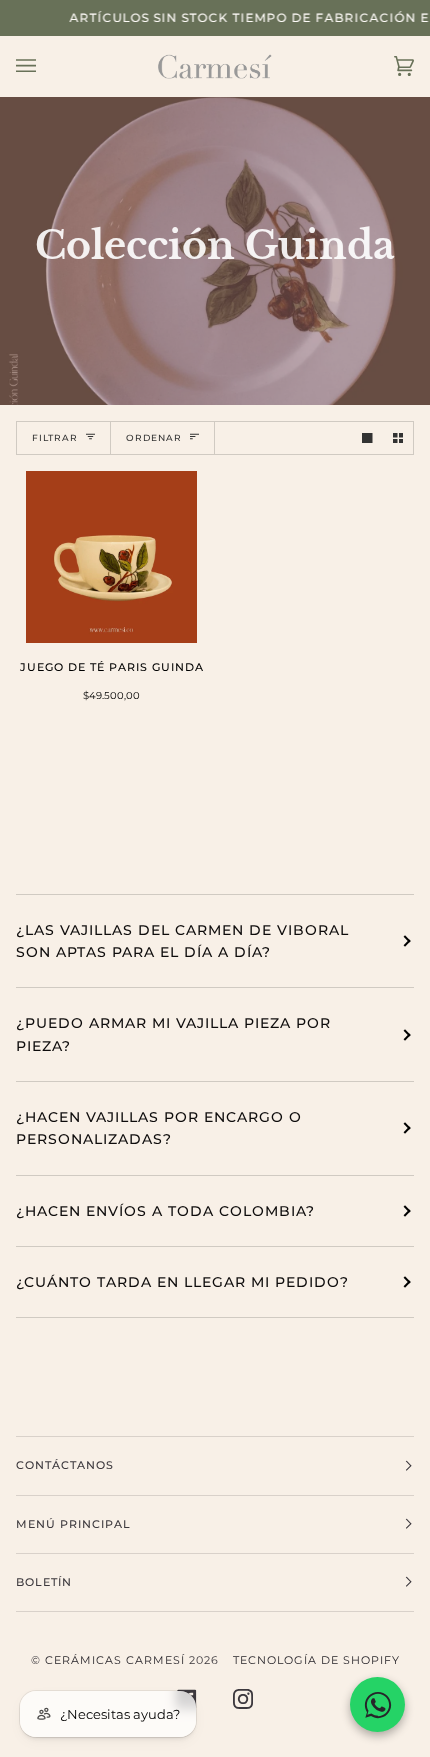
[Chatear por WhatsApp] (377, 1704)
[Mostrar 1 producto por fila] (367, 438)
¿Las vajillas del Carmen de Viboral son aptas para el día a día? (182, 941)
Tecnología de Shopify (316, 1660)
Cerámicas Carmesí (115, 1660)
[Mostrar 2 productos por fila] (398, 438)
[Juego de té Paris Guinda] (112, 557)
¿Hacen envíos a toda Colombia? (165, 1211)
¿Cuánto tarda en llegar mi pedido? (182, 1282)
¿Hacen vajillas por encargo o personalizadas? (159, 1128)
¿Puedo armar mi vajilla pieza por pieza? (173, 1034)
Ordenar (154, 437)
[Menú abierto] (46, 66)
